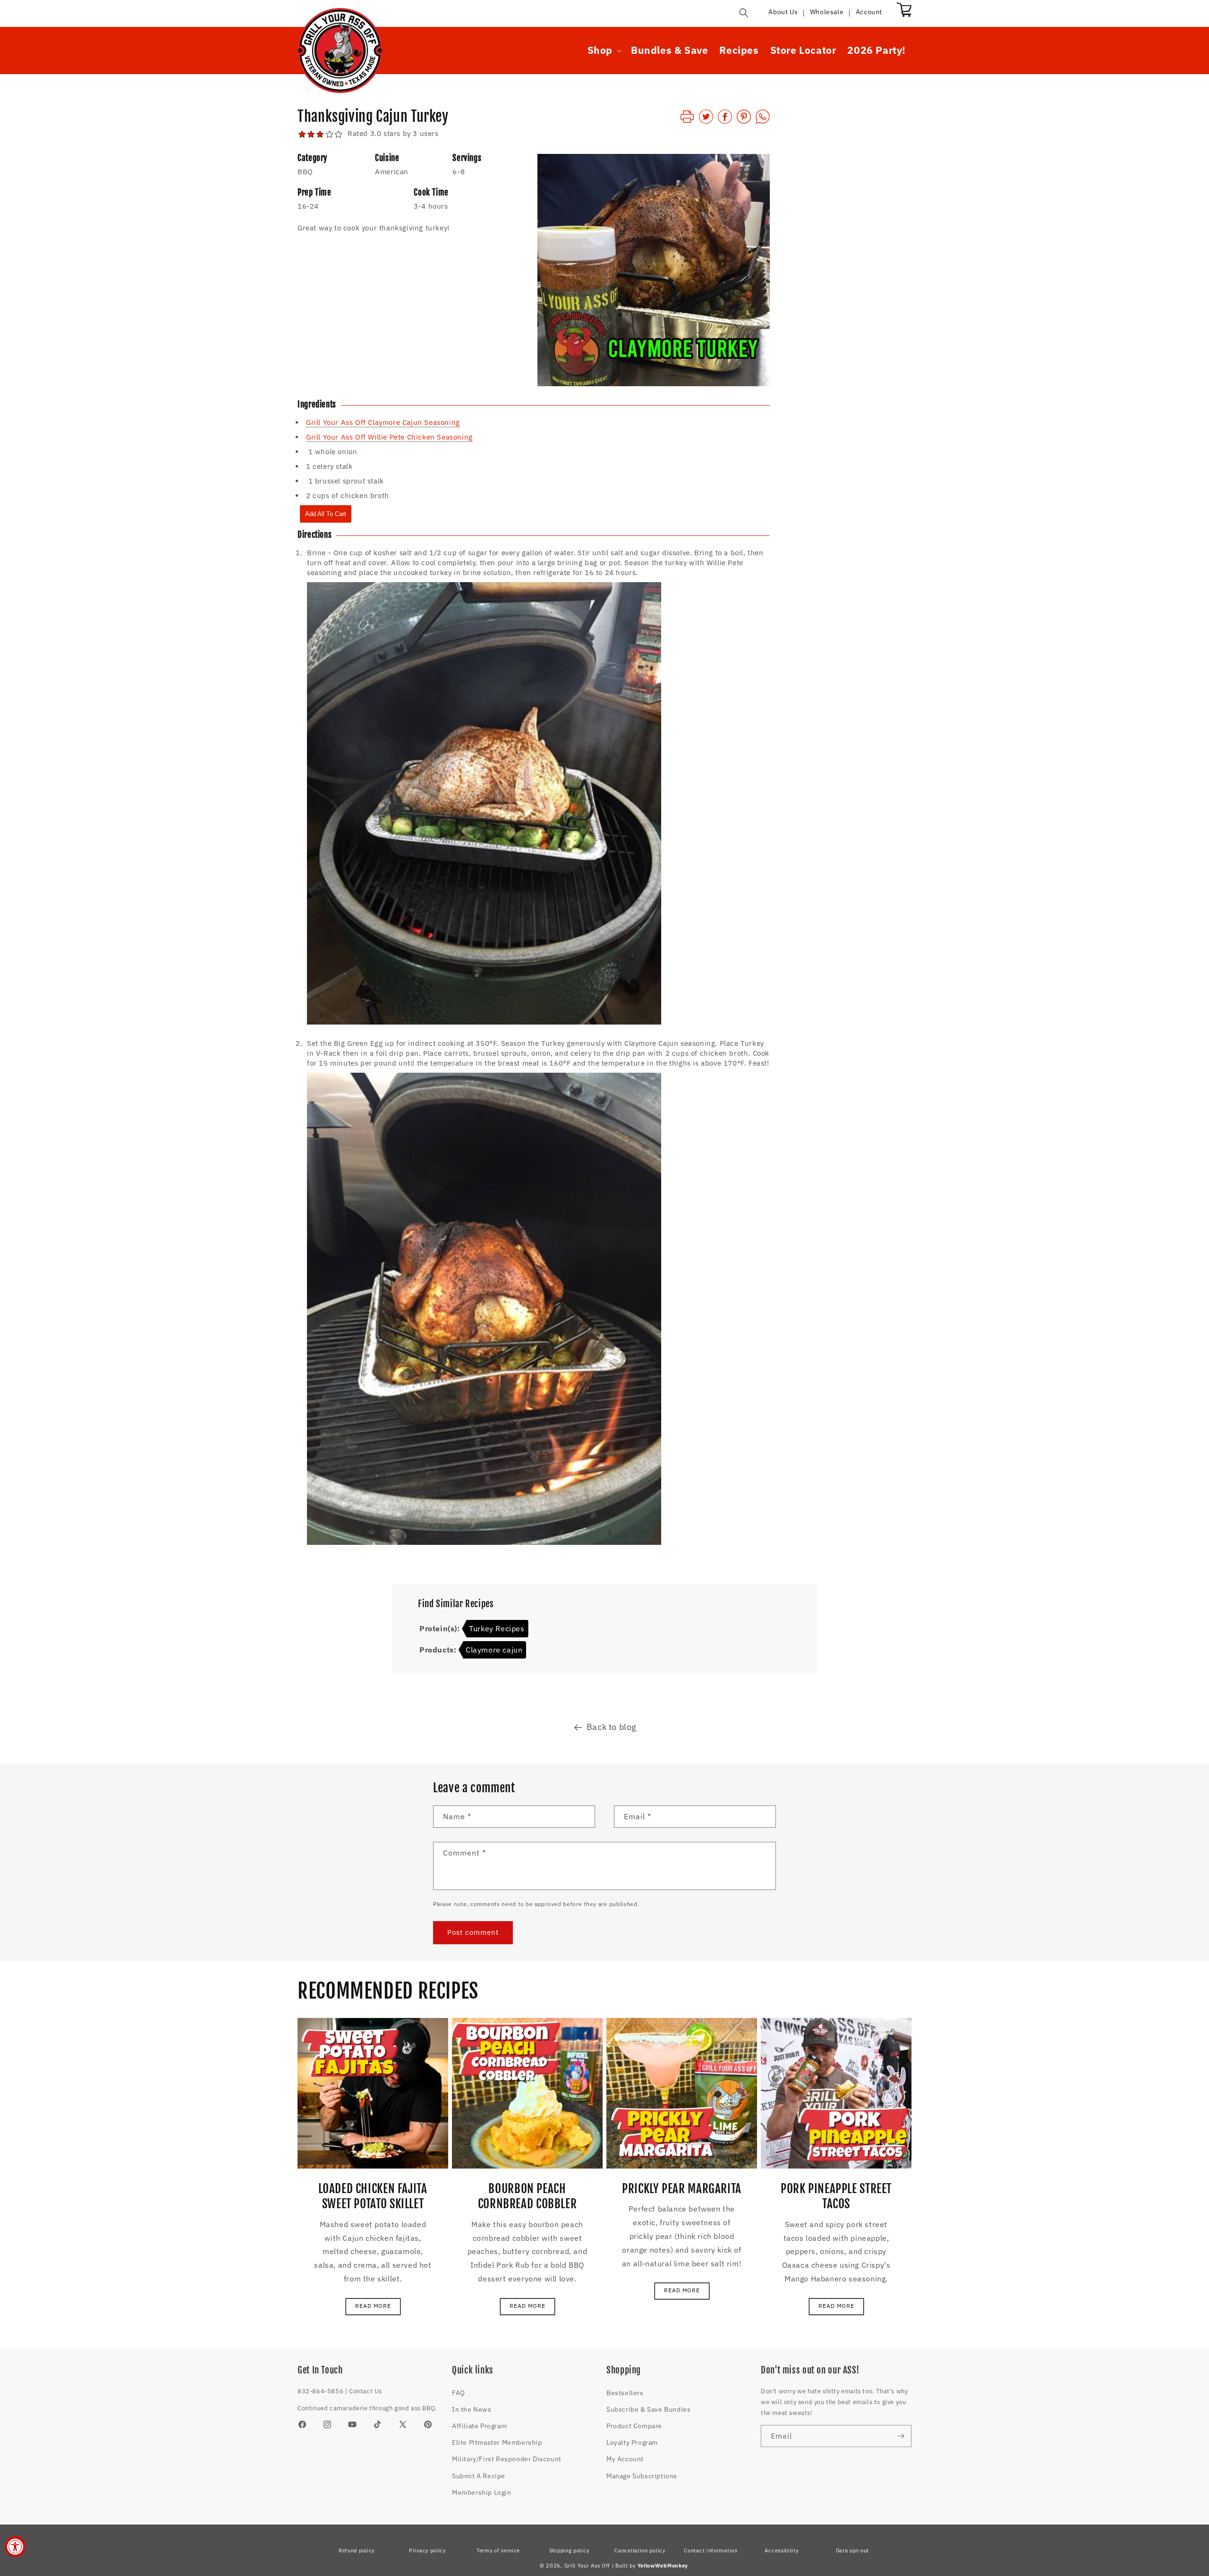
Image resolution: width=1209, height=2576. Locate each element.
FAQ (459, 2393)
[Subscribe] (901, 2436)
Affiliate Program (479, 2426)
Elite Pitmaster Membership (497, 2442)
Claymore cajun (494, 1650)
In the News (472, 2409)
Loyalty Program (632, 2442)
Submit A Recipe (479, 2476)
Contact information (711, 2551)
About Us (783, 12)
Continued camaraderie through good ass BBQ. (367, 2408)
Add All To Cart (326, 514)
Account (869, 12)
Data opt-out (852, 2551)
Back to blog (612, 1727)
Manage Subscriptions (642, 2476)
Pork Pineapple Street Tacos (836, 2196)
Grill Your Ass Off (587, 2566)
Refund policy (357, 2551)
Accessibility (781, 2551)
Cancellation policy (640, 2551)
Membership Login (482, 2492)
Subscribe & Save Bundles (648, 2409)
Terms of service (498, 2551)
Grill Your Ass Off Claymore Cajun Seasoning (383, 422)
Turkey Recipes (497, 1628)
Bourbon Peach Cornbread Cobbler (528, 2196)
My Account (625, 2459)
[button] (744, 13)
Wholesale (827, 12)
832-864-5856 (320, 2391)
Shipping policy (569, 2551)
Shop (600, 50)
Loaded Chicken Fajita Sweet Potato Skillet (373, 2196)
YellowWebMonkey (663, 2566)
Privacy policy (427, 2551)
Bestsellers (625, 2393)
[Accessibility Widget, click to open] (15, 2546)
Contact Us (366, 2391)
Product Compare (634, 2426)
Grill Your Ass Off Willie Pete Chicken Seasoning (389, 437)
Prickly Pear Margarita (682, 2189)
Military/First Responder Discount (507, 2459)
